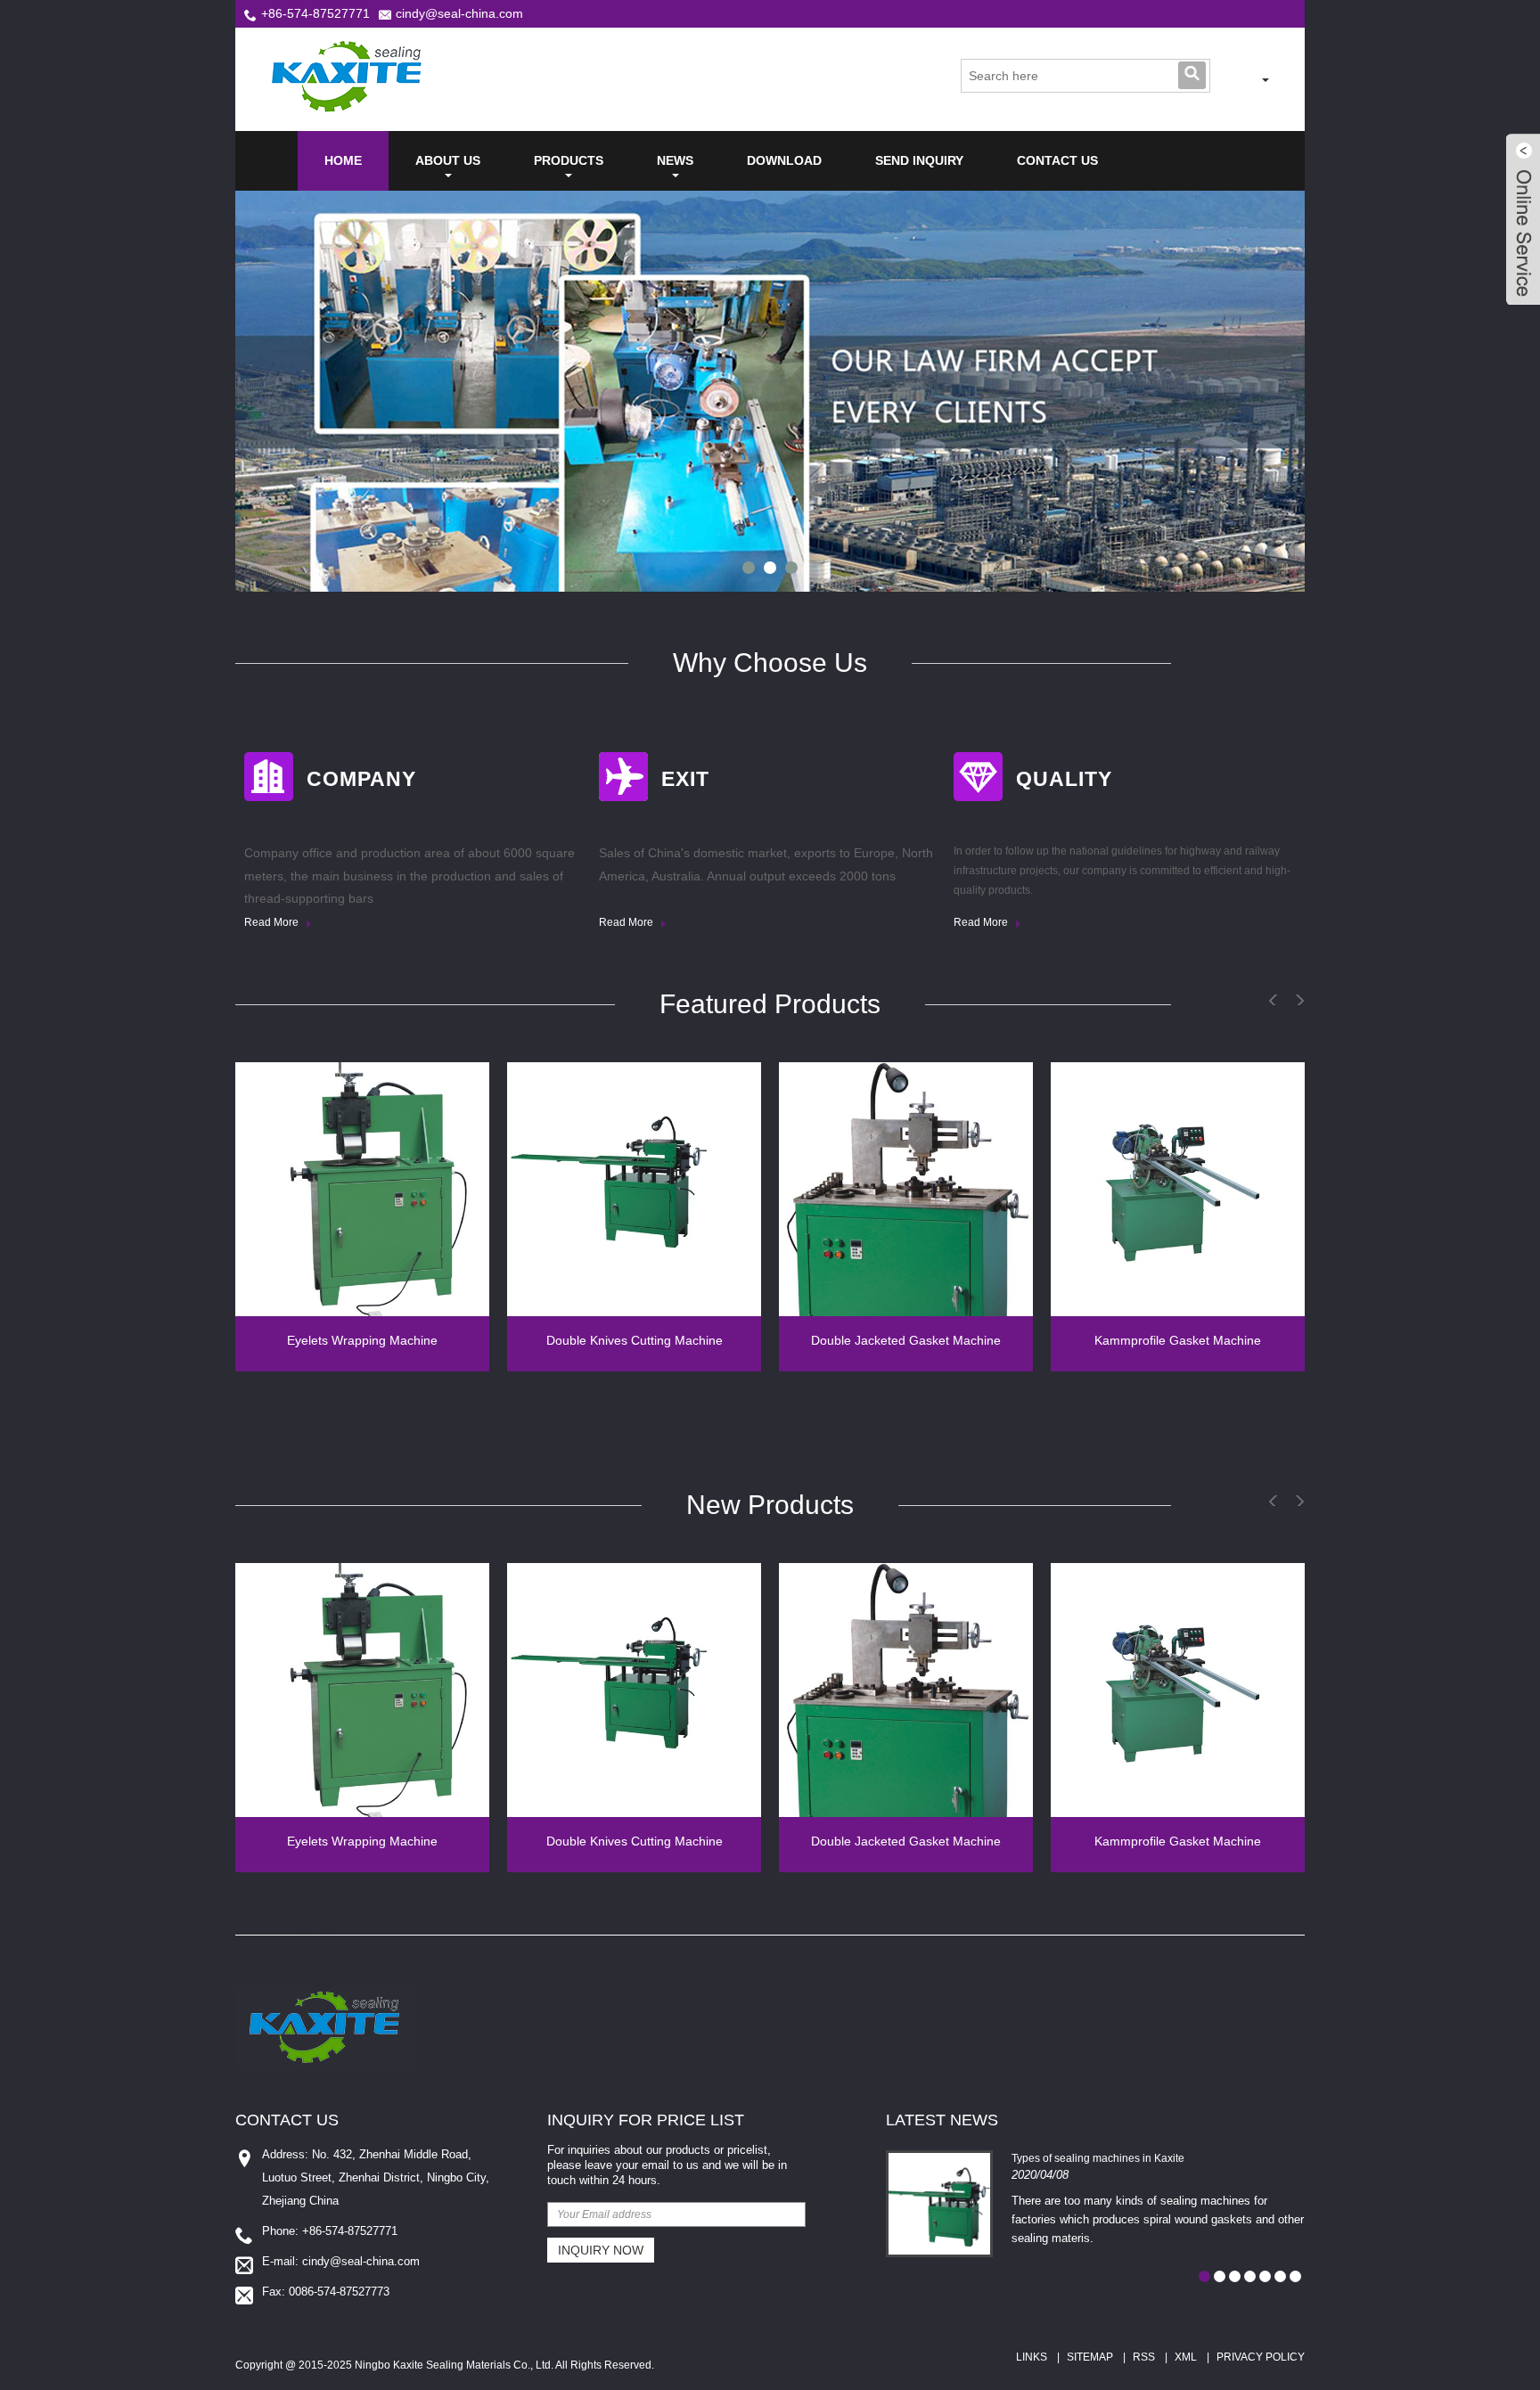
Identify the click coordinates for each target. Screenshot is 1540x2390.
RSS (1144, 2357)
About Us (448, 160)
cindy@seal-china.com (459, 13)
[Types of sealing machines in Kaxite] (939, 2204)
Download (784, 160)
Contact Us (1057, 160)
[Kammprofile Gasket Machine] (1178, 1189)
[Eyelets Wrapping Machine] (362, 1189)
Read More (273, 922)
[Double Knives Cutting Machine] (634, 1189)
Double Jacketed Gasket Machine (906, 1340)
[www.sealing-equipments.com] (1240, 80)
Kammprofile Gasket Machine (1178, 1340)
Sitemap (1090, 2357)
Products (569, 160)
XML (1186, 2357)
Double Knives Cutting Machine (635, 1340)
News (675, 160)
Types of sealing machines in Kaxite (1098, 2158)
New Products (770, 1505)
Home (343, 160)
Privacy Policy (1261, 2357)
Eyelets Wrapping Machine (362, 1340)
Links (1032, 2357)
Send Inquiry (919, 160)
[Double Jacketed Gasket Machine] (906, 1189)
